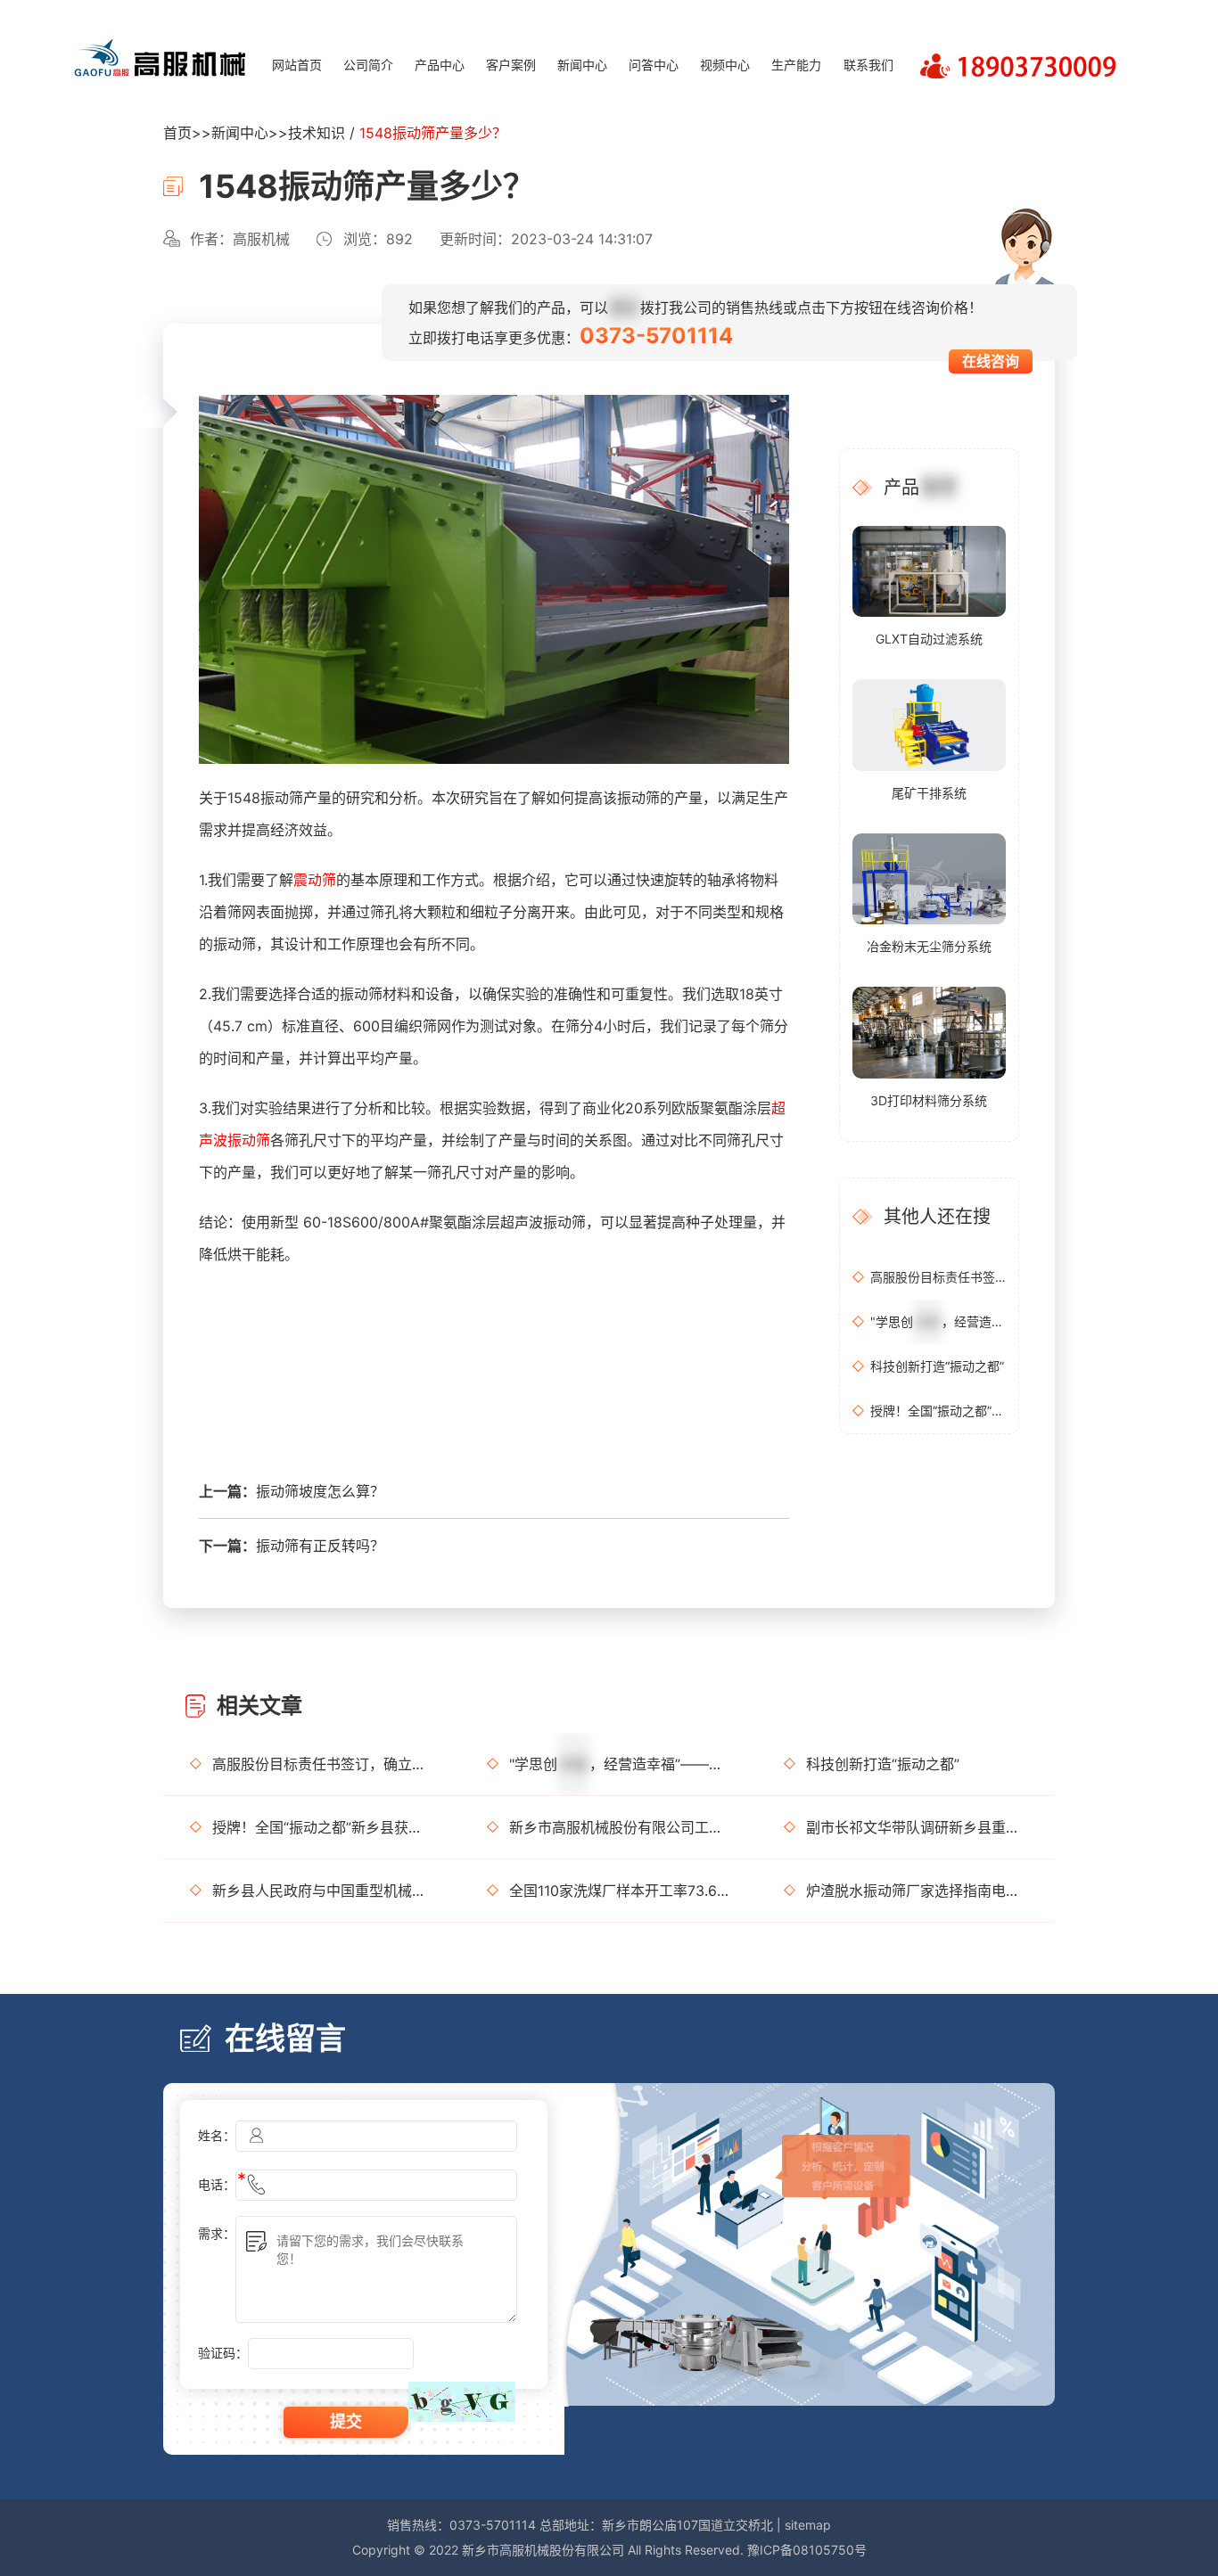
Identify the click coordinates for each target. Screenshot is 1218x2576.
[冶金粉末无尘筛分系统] (929, 878)
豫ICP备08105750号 (807, 2550)
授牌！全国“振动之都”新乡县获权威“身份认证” (938, 1411)
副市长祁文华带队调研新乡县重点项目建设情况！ (917, 1827)
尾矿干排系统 (929, 793)
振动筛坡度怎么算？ (320, 1491)
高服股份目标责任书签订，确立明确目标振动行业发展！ (938, 1277)
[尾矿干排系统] (929, 723)
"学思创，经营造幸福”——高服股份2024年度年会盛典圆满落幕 (938, 1321)
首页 (177, 133)
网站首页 (297, 65)
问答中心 (654, 65)
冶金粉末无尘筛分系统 (929, 946)
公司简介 (368, 65)
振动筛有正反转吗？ (320, 1546)
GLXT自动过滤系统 (929, 639)
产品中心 (440, 65)
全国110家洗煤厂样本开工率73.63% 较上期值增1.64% (620, 1891)
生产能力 (796, 65)
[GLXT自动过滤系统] (929, 570)
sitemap (808, 2525)
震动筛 (315, 880)
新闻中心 (582, 65)
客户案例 (511, 65)
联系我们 (868, 65)
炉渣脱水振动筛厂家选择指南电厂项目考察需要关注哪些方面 (917, 1891)
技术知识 (317, 133)
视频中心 (725, 65)
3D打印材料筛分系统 (929, 1100)
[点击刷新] (462, 2402)
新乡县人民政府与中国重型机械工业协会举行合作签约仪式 (323, 1891)
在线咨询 (991, 361)
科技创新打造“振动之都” (937, 1366)
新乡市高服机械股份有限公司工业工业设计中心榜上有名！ (620, 1827)
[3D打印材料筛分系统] (929, 1031)
